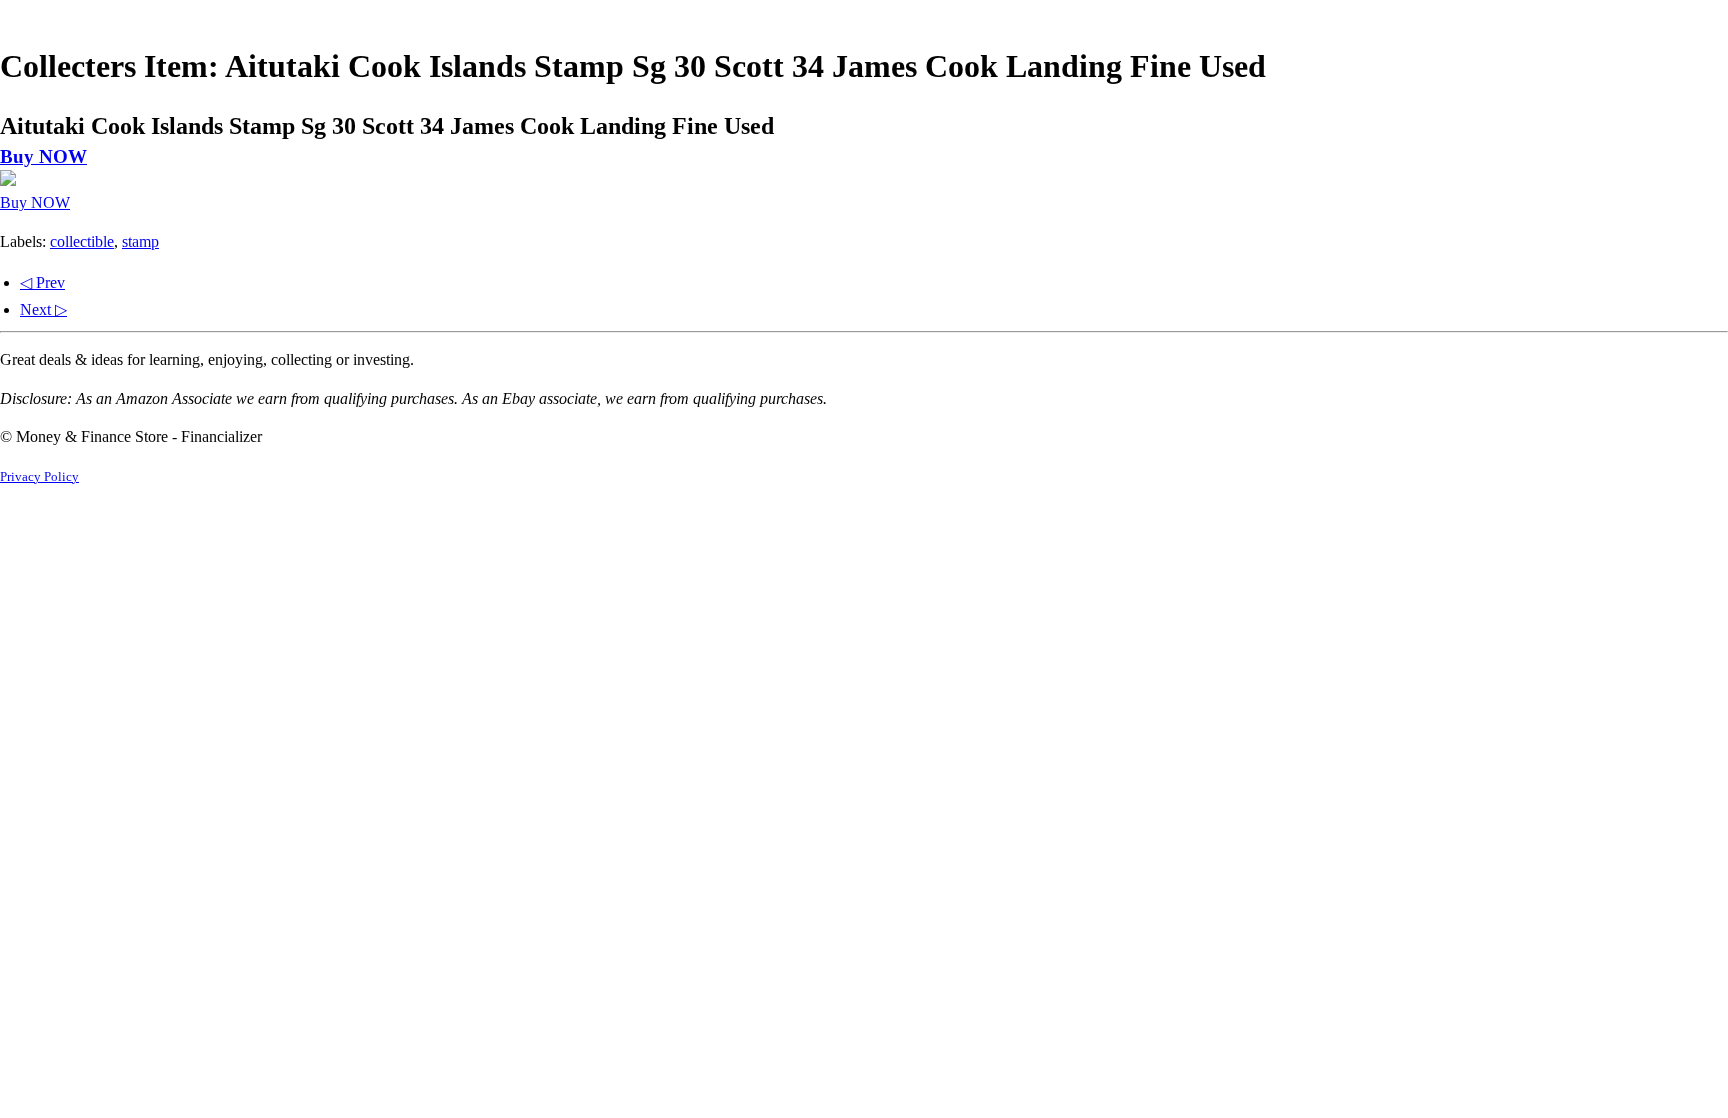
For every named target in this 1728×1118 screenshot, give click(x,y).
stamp (140, 241)
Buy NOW (43, 156)
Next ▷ (43, 309)
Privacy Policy (39, 477)
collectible (82, 241)
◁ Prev (42, 282)
